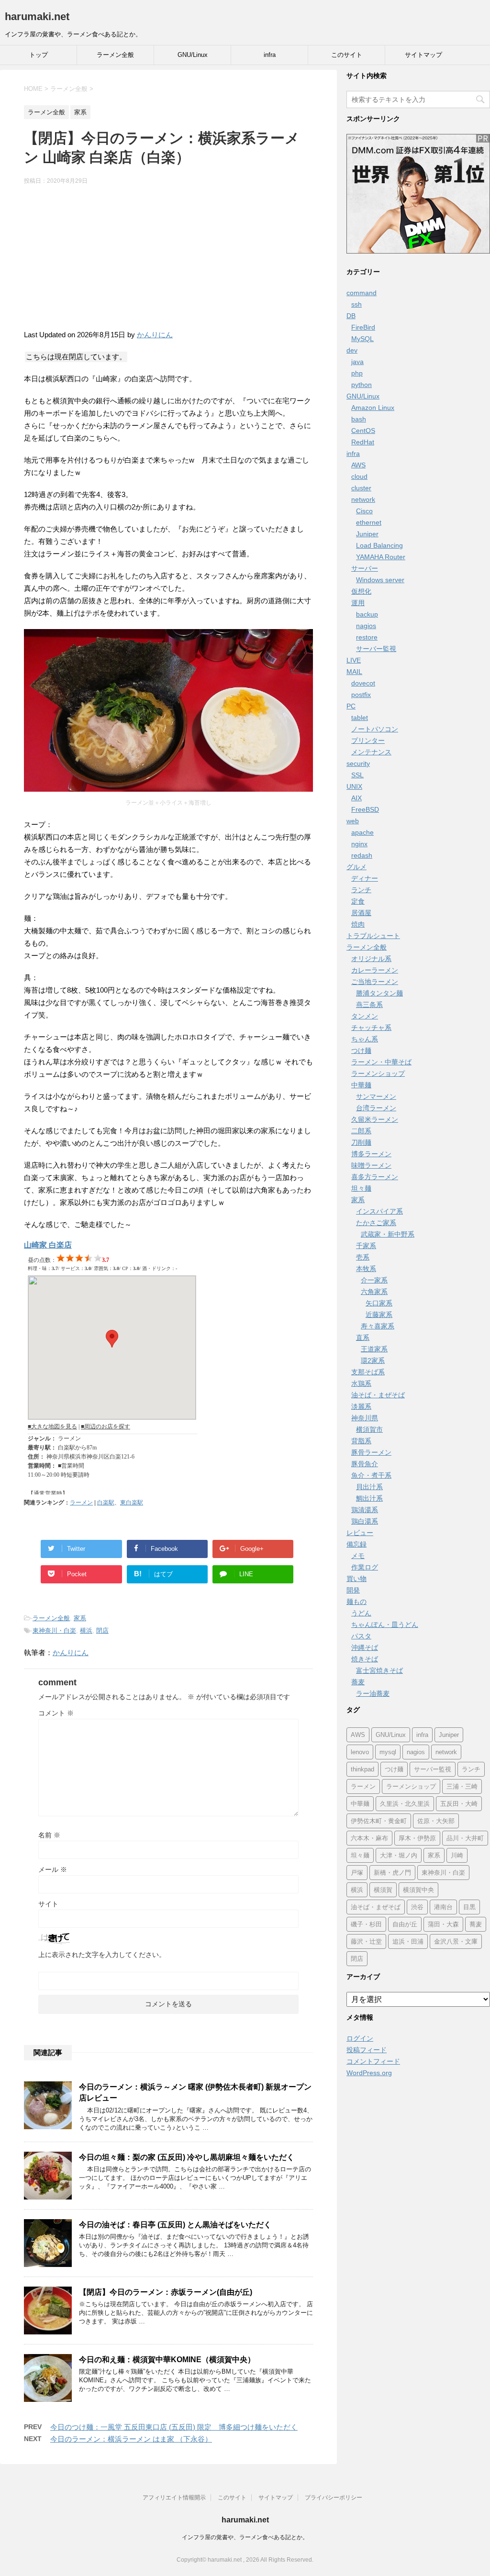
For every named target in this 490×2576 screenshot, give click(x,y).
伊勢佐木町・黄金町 (379, 1821)
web (353, 821)
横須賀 (383, 1890)
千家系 (366, 1246)
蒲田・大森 (443, 1924)
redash (362, 855)
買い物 (356, 1579)
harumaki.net (37, 17)
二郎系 (361, 1131)
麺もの (356, 1602)
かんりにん (155, 335)
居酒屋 (361, 913)
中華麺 (361, 1085)
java (357, 362)
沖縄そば (365, 1647)
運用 (358, 603)
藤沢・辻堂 (366, 1941)
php (357, 373)
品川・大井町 (465, 1838)
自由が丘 (405, 1924)
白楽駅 (106, 1503)
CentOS (363, 431)
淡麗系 (361, 1406)
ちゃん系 (365, 1039)
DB (351, 316)
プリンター (368, 741)
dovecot (363, 683)
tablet (360, 718)
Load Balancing (379, 545)
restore (367, 637)
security (358, 763)
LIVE (354, 660)
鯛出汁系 (369, 1498)
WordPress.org (369, 2073)
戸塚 (357, 1873)
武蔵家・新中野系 (388, 1234)
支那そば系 (368, 1372)
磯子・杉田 (366, 1924)
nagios (366, 626)
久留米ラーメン (375, 1119)
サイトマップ (423, 55)
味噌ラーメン (371, 1165)
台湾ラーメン (376, 1108)
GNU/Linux (193, 55)
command (362, 293)
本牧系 (366, 1269)
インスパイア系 (379, 1211)
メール (53, 1869)
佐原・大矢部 (436, 1821)
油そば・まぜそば (378, 1395)
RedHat (363, 442)
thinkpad (362, 1769)
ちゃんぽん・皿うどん (385, 1625)
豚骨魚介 (365, 1464)
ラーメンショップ (378, 1073)
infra (270, 55)
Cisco (364, 511)
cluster (361, 488)
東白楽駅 (132, 1503)
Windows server (380, 580)
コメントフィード (373, 2061)
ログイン (360, 2038)
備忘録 (356, 1544)
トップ (39, 55)
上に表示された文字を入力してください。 (102, 1955)
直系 (363, 1338)
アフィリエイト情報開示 (174, 2498)
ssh (356, 304)
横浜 (86, 1631)
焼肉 (358, 924)
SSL (357, 775)
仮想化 (361, 591)
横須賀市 (369, 1429)
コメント (56, 1713)
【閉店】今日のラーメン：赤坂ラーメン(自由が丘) (166, 2292)
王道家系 (374, 1349)
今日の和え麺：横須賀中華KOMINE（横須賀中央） (167, 2360)
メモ (358, 1556)
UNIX (354, 786)
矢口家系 (379, 1303)
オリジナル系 (371, 959)
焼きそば (365, 1659)
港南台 (443, 1907)
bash (359, 419)
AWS (358, 465)
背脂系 (361, 1441)
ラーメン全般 (115, 55)
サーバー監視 (376, 649)
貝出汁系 (369, 1487)
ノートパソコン (375, 729)
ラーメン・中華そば (381, 1062)
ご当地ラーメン (375, 982)
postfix (361, 695)
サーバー (365, 568)
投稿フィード (367, 2050)
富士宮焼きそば (379, 1670)
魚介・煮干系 (371, 1475)
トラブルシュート (373, 936)
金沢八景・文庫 (456, 1941)
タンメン (365, 1016)
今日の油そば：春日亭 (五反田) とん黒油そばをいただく (175, 2225)
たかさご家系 (376, 1223)
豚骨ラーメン (371, 1452)
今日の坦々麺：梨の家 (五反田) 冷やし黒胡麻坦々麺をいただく (187, 2157)
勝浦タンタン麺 (379, 993)
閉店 (102, 1631)
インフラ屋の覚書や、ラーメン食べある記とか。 (245, 2537)
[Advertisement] (168, 262)
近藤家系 (379, 1315)
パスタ (361, 1636)
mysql (388, 1752)
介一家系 (374, 1280)
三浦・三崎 (462, 1786)
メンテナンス (371, 752)
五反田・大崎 (459, 1804)
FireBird (363, 327)
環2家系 (373, 1360)
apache (362, 832)
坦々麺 (361, 1188)
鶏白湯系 (365, 1521)
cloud (359, 476)
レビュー (360, 1533)
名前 (49, 1835)
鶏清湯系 (365, 1510)
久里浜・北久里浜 (405, 1804)
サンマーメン (376, 1096)
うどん (361, 1613)
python (362, 385)
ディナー (365, 878)
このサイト (347, 55)
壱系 (363, 1257)
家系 (80, 1618)
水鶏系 (361, 1383)
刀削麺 (361, 1142)
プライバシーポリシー (334, 2498)
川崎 (457, 1855)
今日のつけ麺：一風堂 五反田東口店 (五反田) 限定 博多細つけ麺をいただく (174, 2427)
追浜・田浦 (408, 1941)
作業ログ (365, 1567)
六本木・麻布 (369, 1838)
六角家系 (374, 1292)
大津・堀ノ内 (399, 1855)
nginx (359, 844)
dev (352, 350)
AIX (356, 798)
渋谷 (417, 1907)
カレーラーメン (375, 970)
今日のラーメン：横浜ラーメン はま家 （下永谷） (131, 2439)
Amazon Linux (373, 408)
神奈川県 (365, 1418)
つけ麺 (361, 1050)
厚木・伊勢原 (417, 1838)
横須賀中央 (418, 1890)
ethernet (369, 522)
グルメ (356, 867)
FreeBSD (365, 809)
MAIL (354, 672)
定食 (358, 901)
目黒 (469, 1907)
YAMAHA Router (381, 557)
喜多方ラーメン (375, 1177)
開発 (353, 1590)
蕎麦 (358, 1682)
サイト (48, 1904)
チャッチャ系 (371, 1028)
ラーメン (81, 1503)
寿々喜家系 (378, 1326)
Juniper (367, 534)
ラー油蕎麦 (373, 1693)
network (363, 499)
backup (367, 614)
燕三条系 (369, 1005)
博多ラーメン (371, 1154)
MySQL (362, 339)
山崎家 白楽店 (48, 1245)
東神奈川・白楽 (54, 1631)
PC (351, 706)
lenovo (360, 1752)
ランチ (361, 890)
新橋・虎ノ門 (392, 1873)
